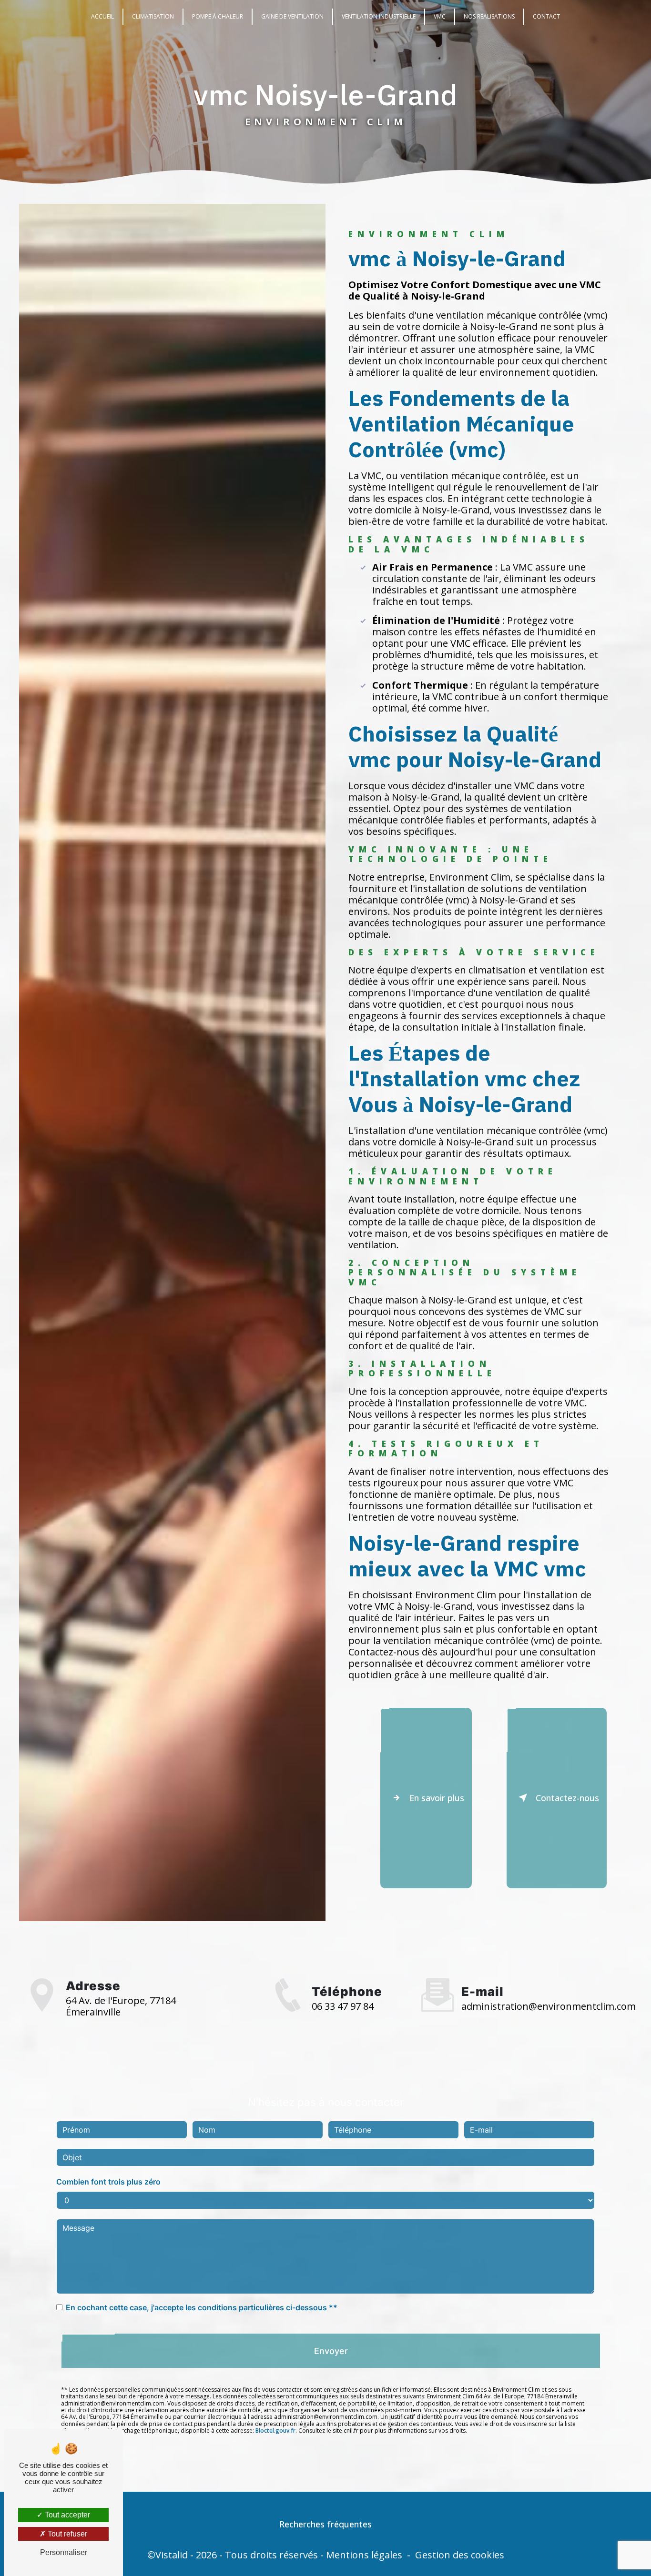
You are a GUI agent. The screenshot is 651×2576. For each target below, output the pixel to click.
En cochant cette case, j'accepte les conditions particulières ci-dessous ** (202, 2307)
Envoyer (331, 2351)
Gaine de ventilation (292, 16)
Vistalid (172, 2555)
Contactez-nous (567, 1798)
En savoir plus (437, 1798)
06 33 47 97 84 (343, 2006)
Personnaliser (64, 2552)
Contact (546, 16)
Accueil (102, 16)
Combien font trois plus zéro (108, 2182)
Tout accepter (66, 2515)
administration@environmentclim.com (549, 2006)
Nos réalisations (489, 16)
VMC (440, 16)
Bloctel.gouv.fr (275, 2431)
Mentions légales (364, 2555)
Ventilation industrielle (379, 16)
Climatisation (153, 16)
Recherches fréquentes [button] (325, 2524)
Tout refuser (66, 2534)
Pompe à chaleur (218, 16)
